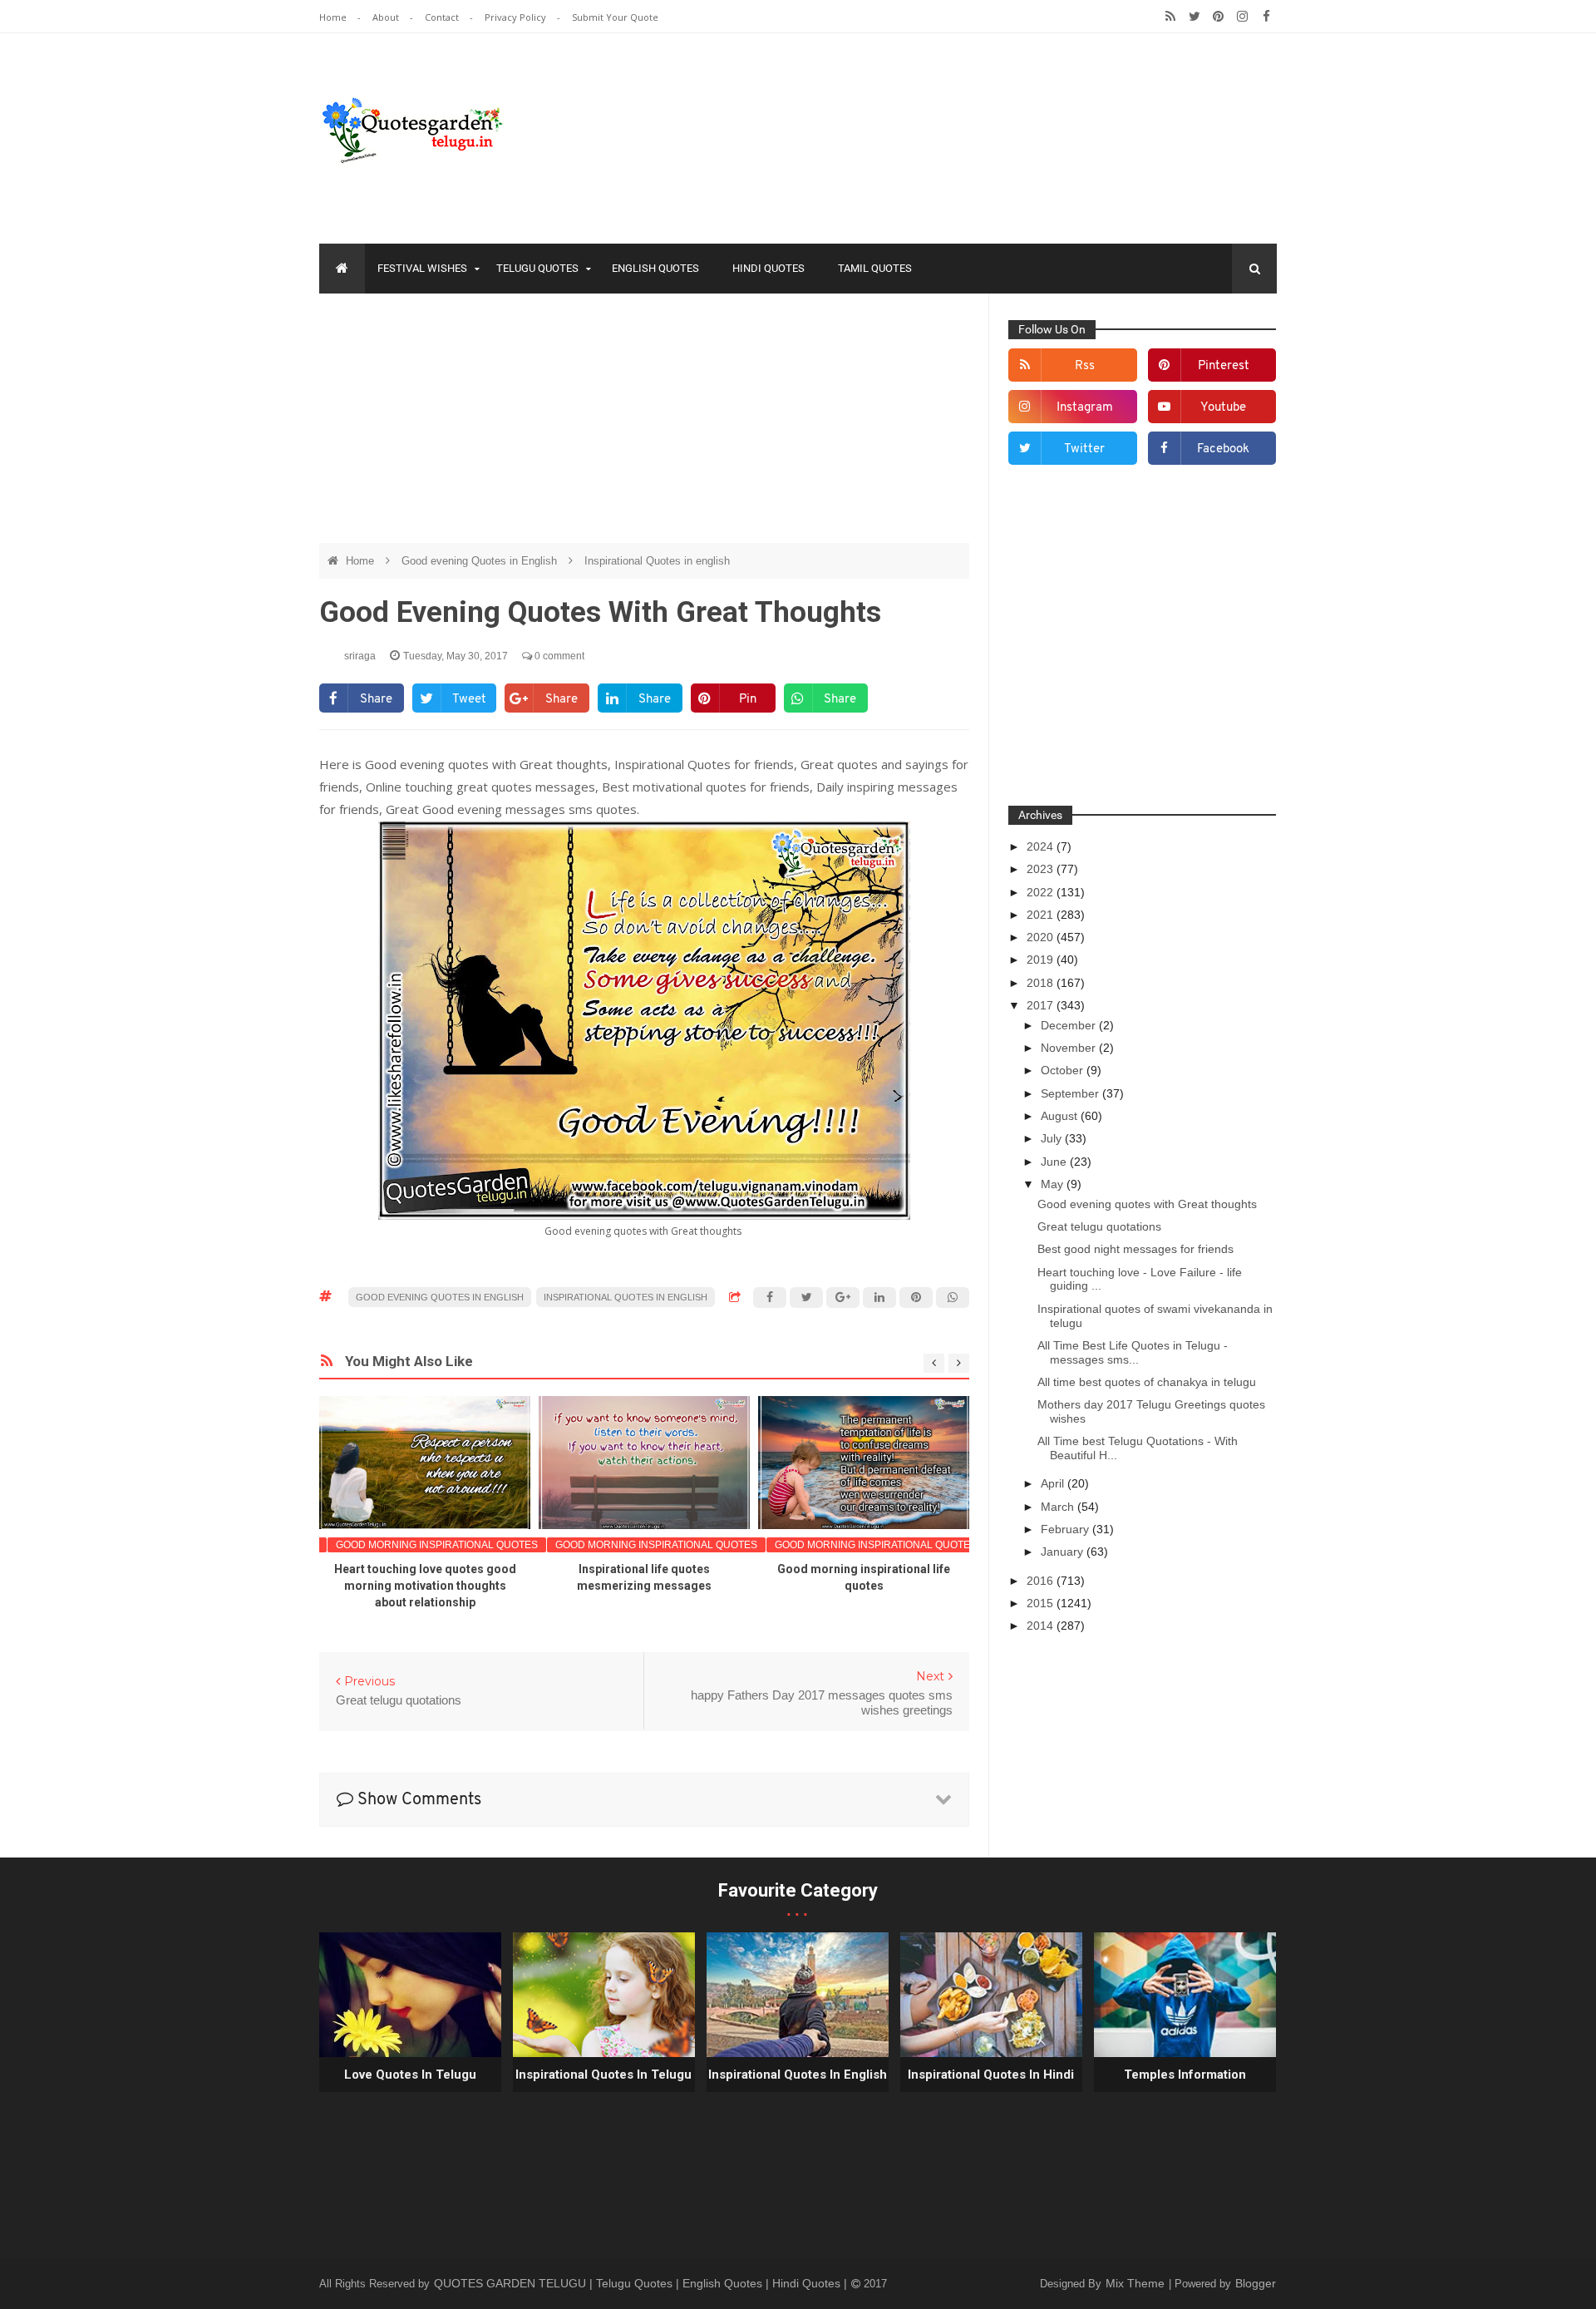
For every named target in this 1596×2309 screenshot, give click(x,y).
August (1061, 1116)
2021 (1042, 915)
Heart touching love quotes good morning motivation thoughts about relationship (425, 1586)
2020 (1042, 937)
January (1064, 1552)
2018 (1042, 983)
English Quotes (655, 268)
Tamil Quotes (875, 268)
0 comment (558, 656)
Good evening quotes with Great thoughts (1147, 1204)
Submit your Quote (615, 17)
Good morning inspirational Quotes (437, 1545)
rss (1085, 366)
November (1070, 1048)
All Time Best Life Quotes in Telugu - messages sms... (1133, 1352)
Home (334, 17)
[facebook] (1266, 17)
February (1066, 1529)
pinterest (1224, 366)
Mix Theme (1137, 2283)
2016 (1042, 1581)
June (1055, 1162)
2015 (1042, 1603)
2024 (1042, 846)
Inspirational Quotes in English (798, 2075)
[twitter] (1194, 17)
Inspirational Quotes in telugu (603, 2075)
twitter (1084, 449)
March (1059, 1507)
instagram (1085, 408)
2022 (1042, 892)
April (1054, 1483)
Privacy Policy (517, 17)
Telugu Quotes (537, 268)
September (1071, 1093)
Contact (443, 17)
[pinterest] (1218, 17)
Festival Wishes (422, 268)
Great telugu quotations (1099, 1226)
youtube (1223, 408)
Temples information (1185, 2075)
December (1070, 1025)
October (1064, 1070)
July (1053, 1138)
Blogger (1256, 2283)
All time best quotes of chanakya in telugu (1147, 1382)
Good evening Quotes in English (481, 561)
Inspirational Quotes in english (657, 561)
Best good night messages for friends (1135, 1249)
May (1054, 1184)
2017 (1042, 1005)
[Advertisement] (644, 427)
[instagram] (1242, 17)
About (387, 17)
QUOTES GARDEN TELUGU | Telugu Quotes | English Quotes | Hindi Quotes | (642, 2283)
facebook (1223, 449)
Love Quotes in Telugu (410, 2075)
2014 (1042, 1626)
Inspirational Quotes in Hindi (991, 2075)
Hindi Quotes (768, 268)
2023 (1042, 869)
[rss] (1170, 17)
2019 (1042, 960)
